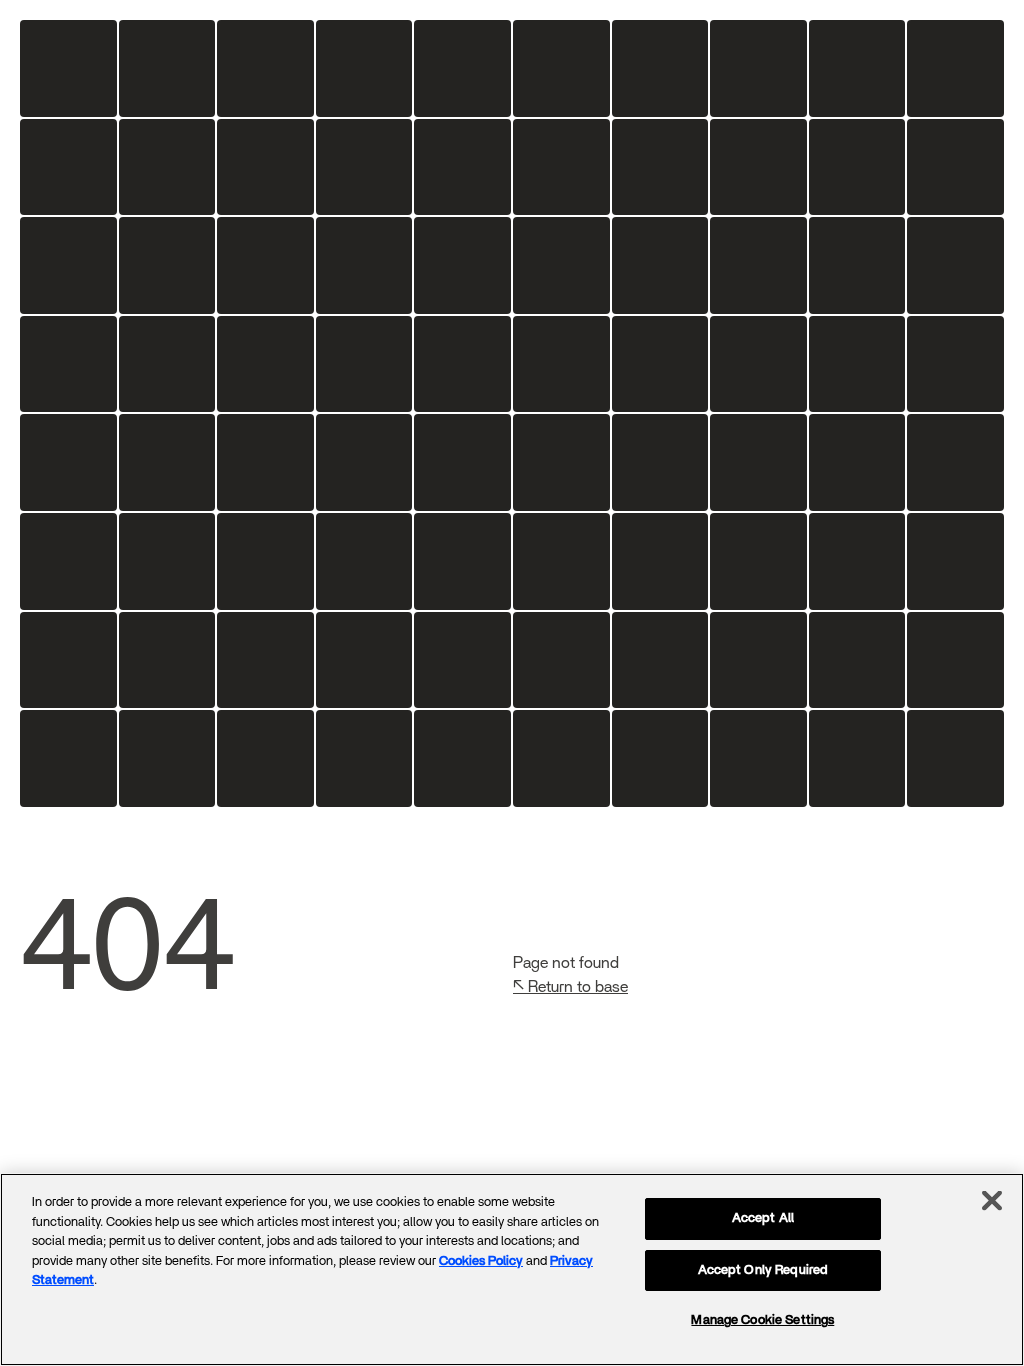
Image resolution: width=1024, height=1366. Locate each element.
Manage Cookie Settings (762, 1320)
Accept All (763, 1218)
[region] (512, 1269)
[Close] (992, 1201)
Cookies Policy (481, 1261)
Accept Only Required (763, 1270)
